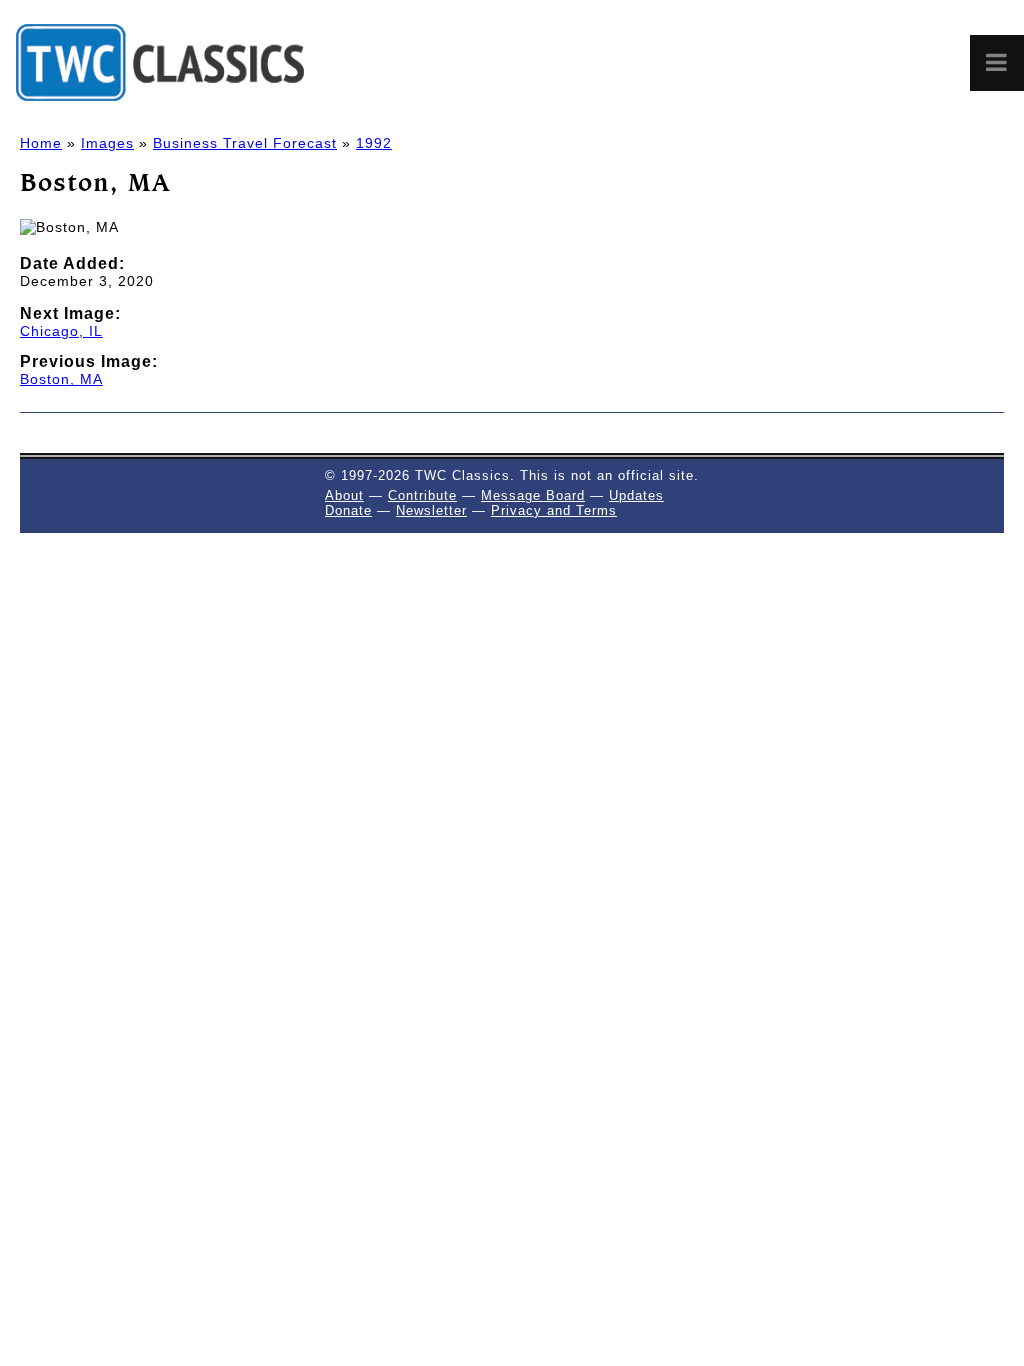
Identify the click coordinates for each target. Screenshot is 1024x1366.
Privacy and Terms (554, 510)
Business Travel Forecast (245, 143)
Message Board (533, 495)
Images (107, 143)
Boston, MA (61, 379)
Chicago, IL (61, 331)
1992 (374, 143)
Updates (636, 495)
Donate (348, 510)
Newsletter (431, 510)
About (344, 495)
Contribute (422, 495)
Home (41, 143)
